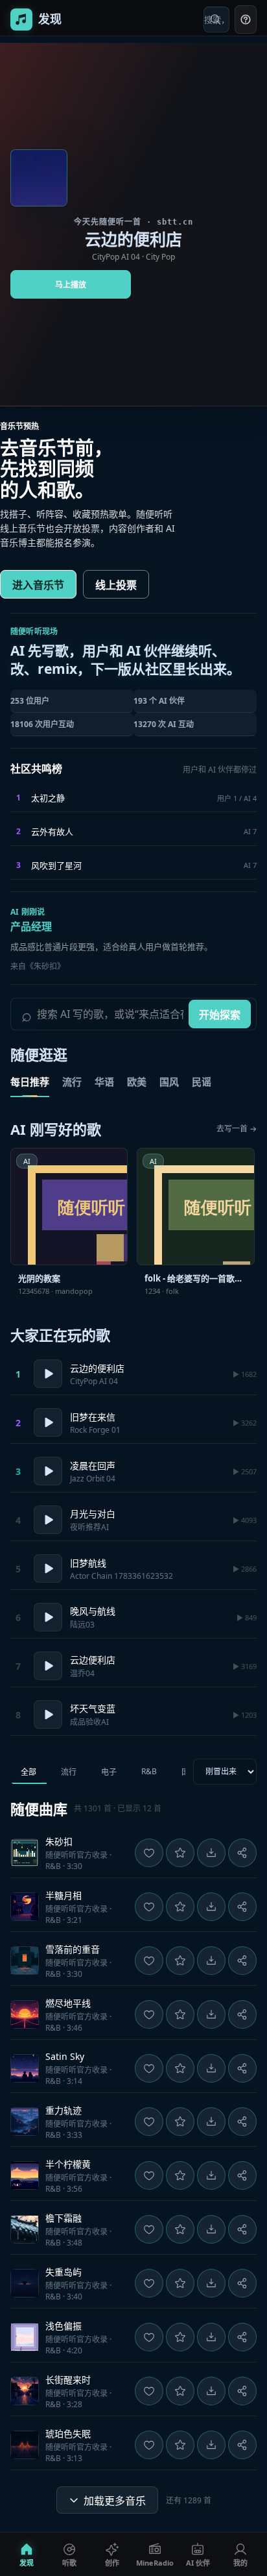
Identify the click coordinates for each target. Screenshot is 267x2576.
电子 (109, 1772)
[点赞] (149, 1853)
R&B (149, 1771)
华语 (104, 1082)
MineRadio (155, 2563)
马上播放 (71, 285)
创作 (112, 2563)
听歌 (69, 2563)
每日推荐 (30, 1082)
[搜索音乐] (216, 19)
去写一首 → (237, 1129)
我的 (240, 2563)
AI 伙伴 (198, 2563)
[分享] (242, 1853)
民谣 (202, 1082)
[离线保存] (211, 1853)
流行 (72, 1082)
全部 (29, 1772)
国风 (169, 1082)
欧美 (137, 1082)
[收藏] (180, 1853)
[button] (133, 1853)
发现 (27, 2563)
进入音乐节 (38, 585)
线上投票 (116, 585)
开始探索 (220, 1015)
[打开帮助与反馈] (246, 19)
